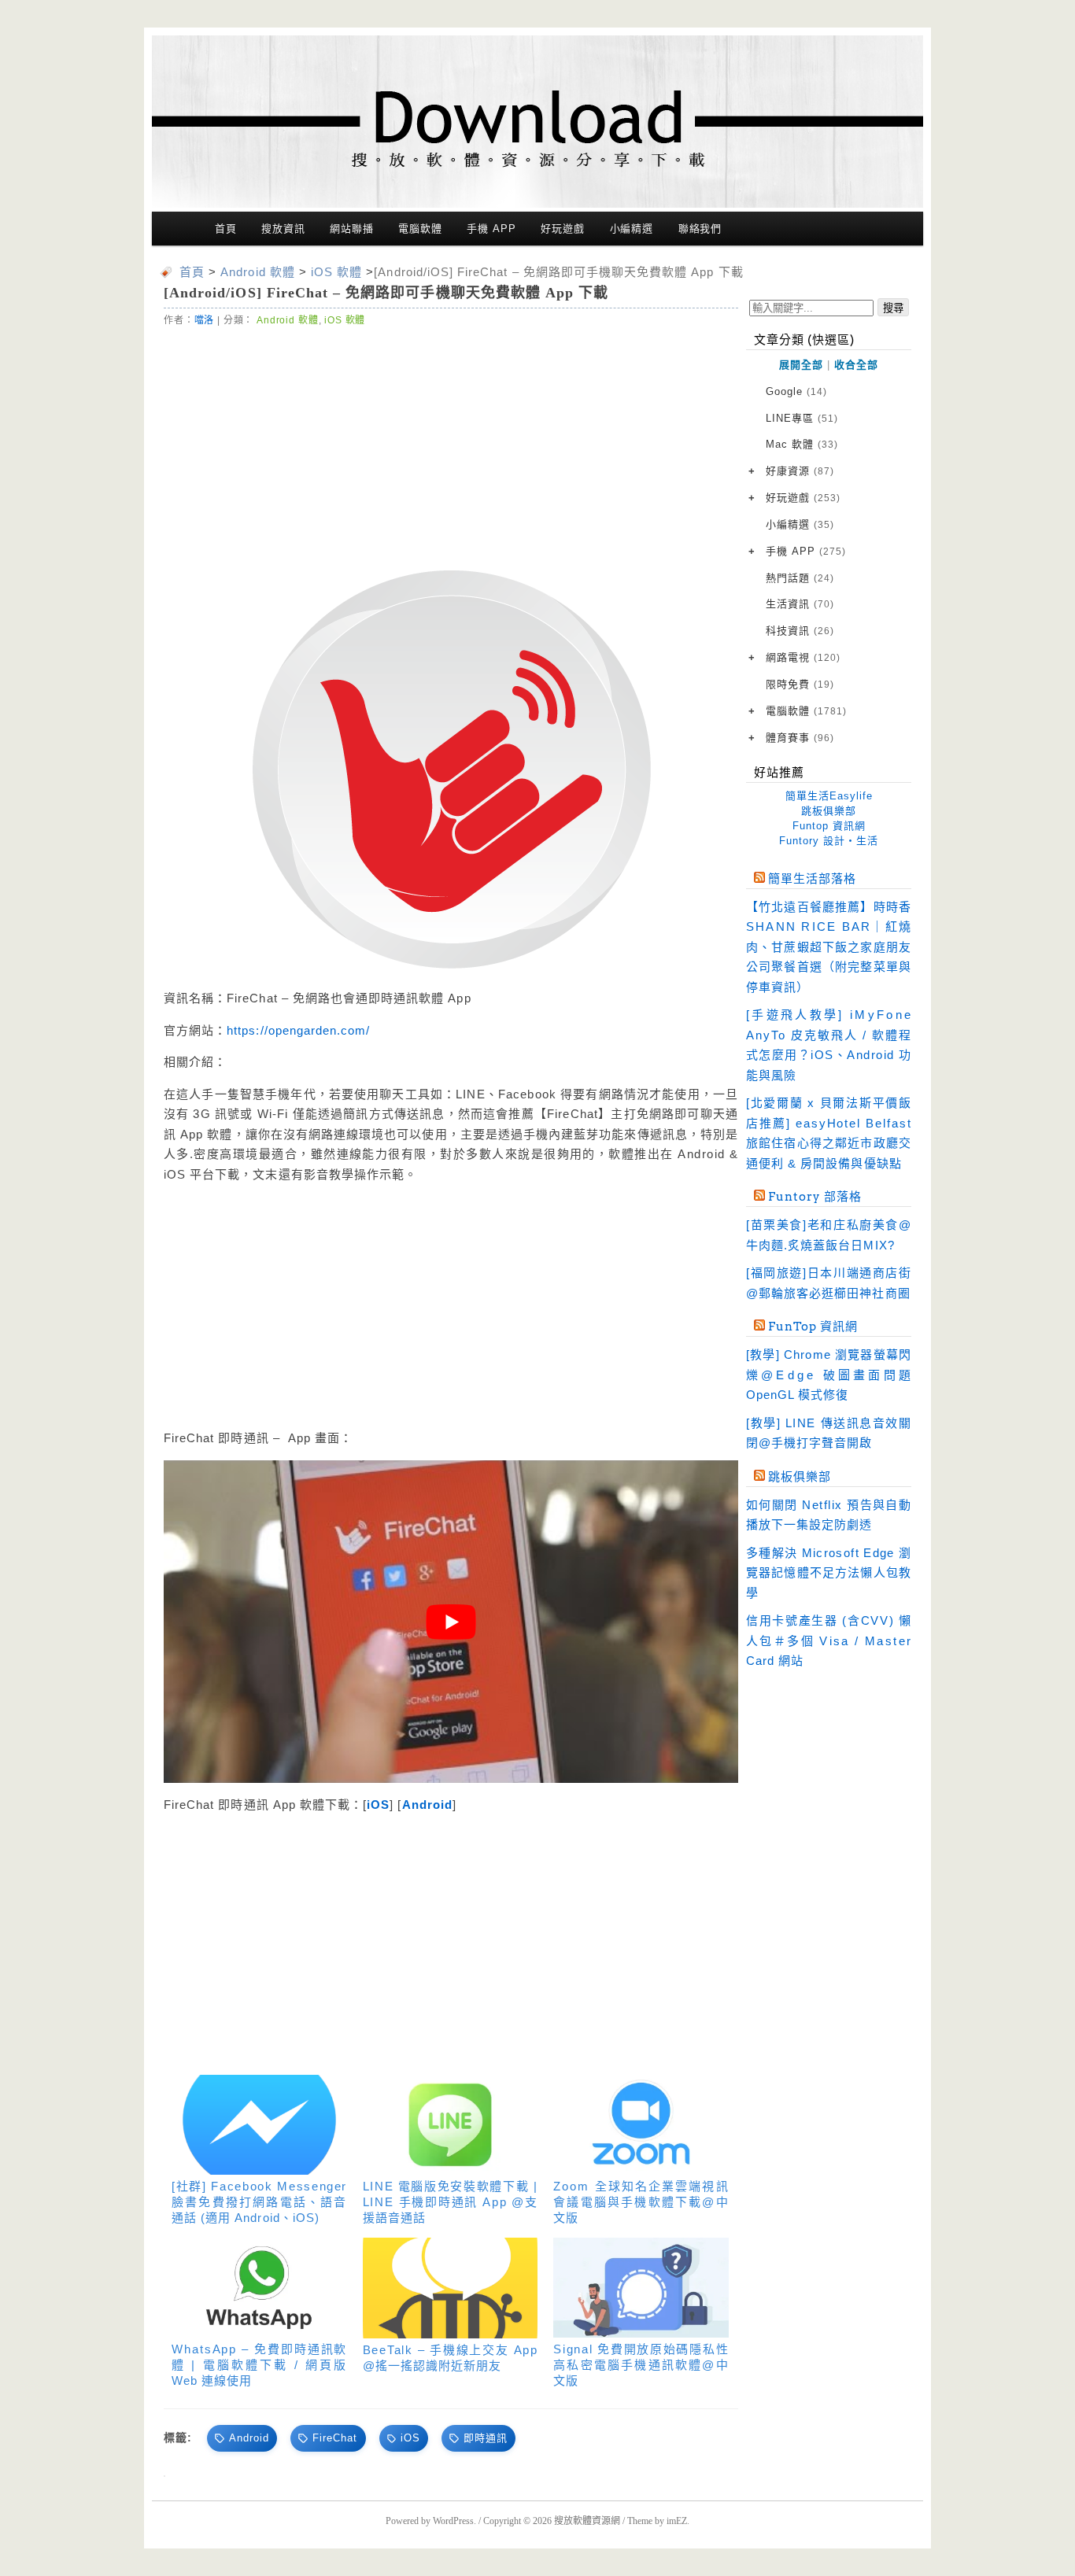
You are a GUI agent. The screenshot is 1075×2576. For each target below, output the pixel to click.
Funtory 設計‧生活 (829, 841)
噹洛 (205, 320)
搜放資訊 (283, 229)
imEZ (677, 2521)
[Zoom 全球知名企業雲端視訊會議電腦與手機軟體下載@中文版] (641, 2125)
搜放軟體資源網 (587, 2521)
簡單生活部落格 (812, 879)
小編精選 (632, 229)
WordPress (453, 2521)
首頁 (226, 229)
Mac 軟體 (802, 444)
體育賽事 (800, 738)
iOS (378, 1805)
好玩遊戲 (563, 229)
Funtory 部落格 (815, 1197)
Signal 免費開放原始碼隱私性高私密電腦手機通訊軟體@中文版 (641, 2365)
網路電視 (803, 657)
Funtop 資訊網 (829, 826)
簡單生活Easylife (829, 796)
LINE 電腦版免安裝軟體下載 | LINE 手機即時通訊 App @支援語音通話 (451, 2202)
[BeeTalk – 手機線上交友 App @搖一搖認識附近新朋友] (451, 2288)
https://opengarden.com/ (298, 1030)
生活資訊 (800, 604)
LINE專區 (802, 418)
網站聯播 (352, 229)
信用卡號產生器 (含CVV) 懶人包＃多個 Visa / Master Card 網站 (829, 1640)
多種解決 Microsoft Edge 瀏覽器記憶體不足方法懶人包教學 (829, 1573)
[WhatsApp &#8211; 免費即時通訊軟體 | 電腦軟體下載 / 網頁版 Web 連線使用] (259, 2288)
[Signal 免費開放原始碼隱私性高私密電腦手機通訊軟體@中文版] (641, 2288)
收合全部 (856, 365)
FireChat (335, 2438)
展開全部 (801, 365)
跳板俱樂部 (829, 811)
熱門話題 (800, 578)
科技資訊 (800, 631)
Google (796, 391)
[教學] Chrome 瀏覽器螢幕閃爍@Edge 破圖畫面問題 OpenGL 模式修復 (829, 1375)
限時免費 (800, 684)
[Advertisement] (451, 446)
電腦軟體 (420, 229)
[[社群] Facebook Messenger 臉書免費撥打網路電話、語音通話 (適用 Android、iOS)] (259, 2125)
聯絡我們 (700, 229)
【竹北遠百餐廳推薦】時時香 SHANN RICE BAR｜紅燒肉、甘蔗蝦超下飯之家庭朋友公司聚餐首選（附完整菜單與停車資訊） (829, 947)
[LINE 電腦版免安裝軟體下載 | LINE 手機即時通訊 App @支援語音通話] (451, 2125)
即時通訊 (486, 2438)
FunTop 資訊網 (813, 1327)
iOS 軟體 (345, 320)
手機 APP (491, 229)
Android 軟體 (287, 320)
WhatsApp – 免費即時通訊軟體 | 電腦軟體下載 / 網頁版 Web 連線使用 (259, 2365)
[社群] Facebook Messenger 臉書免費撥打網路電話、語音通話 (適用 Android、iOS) (259, 2202)
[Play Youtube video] (451, 1622)
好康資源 (800, 471)
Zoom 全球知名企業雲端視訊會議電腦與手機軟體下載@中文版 (641, 2202)
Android (427, 1805)
